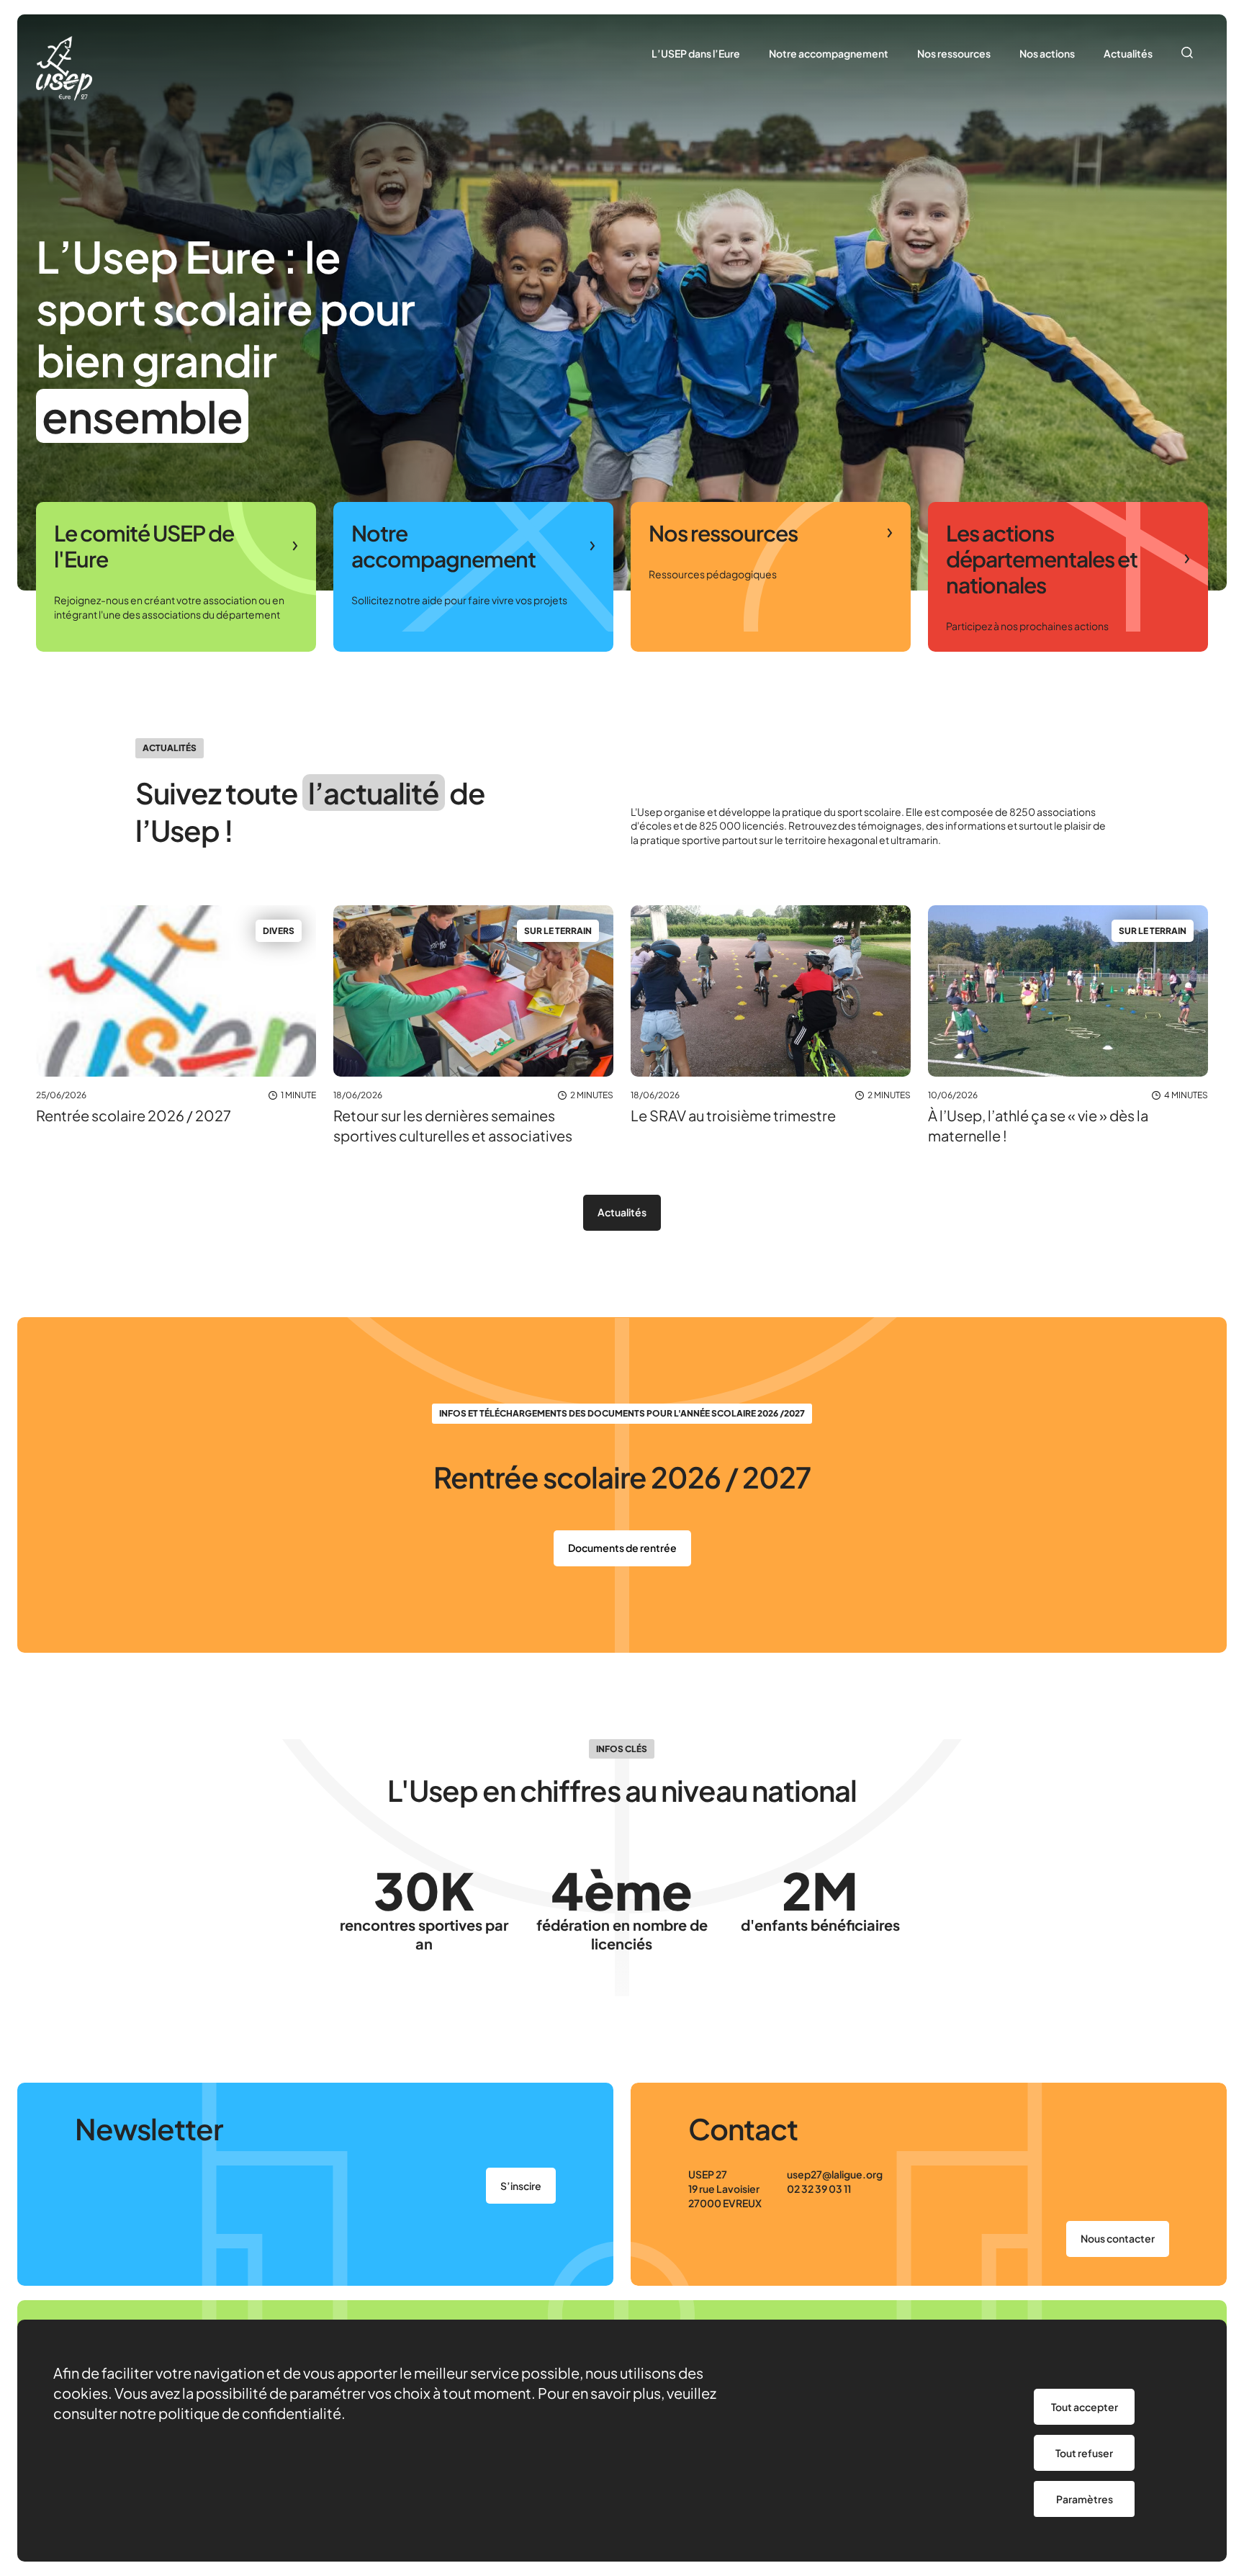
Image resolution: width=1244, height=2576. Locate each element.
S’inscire (521, 2186)
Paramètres (1085, 2499)
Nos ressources (954, 53)
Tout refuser (1084, 2453)
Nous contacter (1118, 2238)
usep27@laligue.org (835, 2174)
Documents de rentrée (622, 1548)
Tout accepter (1085, 2407)
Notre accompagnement (829, 53)
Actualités (1128, 53)
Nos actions (1047, 53)
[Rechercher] (1187, 54)
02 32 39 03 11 (819, 2189)
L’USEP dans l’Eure (696, 53)
